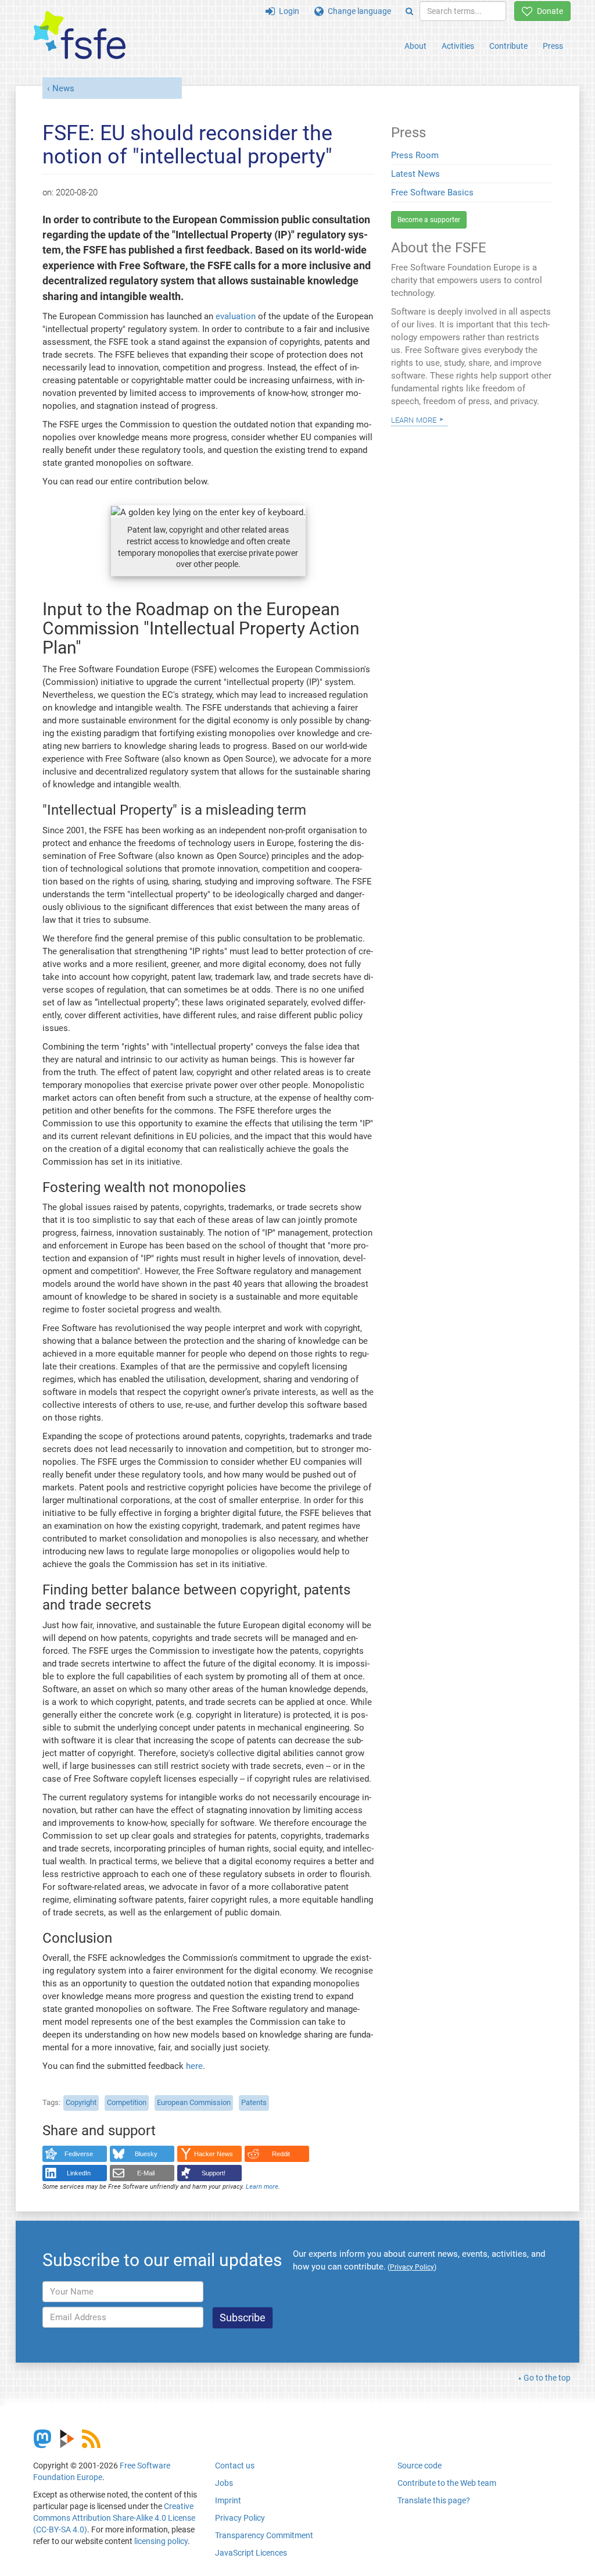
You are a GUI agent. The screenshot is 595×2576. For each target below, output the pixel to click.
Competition (127, 2102)
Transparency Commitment (264, 2535)
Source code (420, 2466)
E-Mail (146, 2173)
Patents (254, 2102)
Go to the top (547, 2378)
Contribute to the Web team (447, 2483)
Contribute (508, 46)
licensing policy (161, 2541)
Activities (458, 46)
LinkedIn (79, 2173)
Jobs (224, 2483)
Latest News (415, 174)
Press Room (415, 155)
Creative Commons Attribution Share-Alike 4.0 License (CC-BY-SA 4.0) (114, 2518)
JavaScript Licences (251, 2553)
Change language (357, 11)
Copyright (81, 2102)
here (194, 2066)
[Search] (409, 11)
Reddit (281, 2154)
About (415, 46)
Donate (548, 11)
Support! (214, 2173)
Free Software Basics (432, 192)
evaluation (236, 316)
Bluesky (146, 2154)
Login (287, 11)
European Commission (194, 2102)
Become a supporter (429, 220)
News (63, 88)
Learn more (262, 2187)
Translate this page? (434, 2500)
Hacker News (214, 2154)
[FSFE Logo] (80, 36)
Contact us (235, 2466)
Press (553, 46)
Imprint (228, 2500)
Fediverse (79, 2154)
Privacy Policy (240, 2518)
